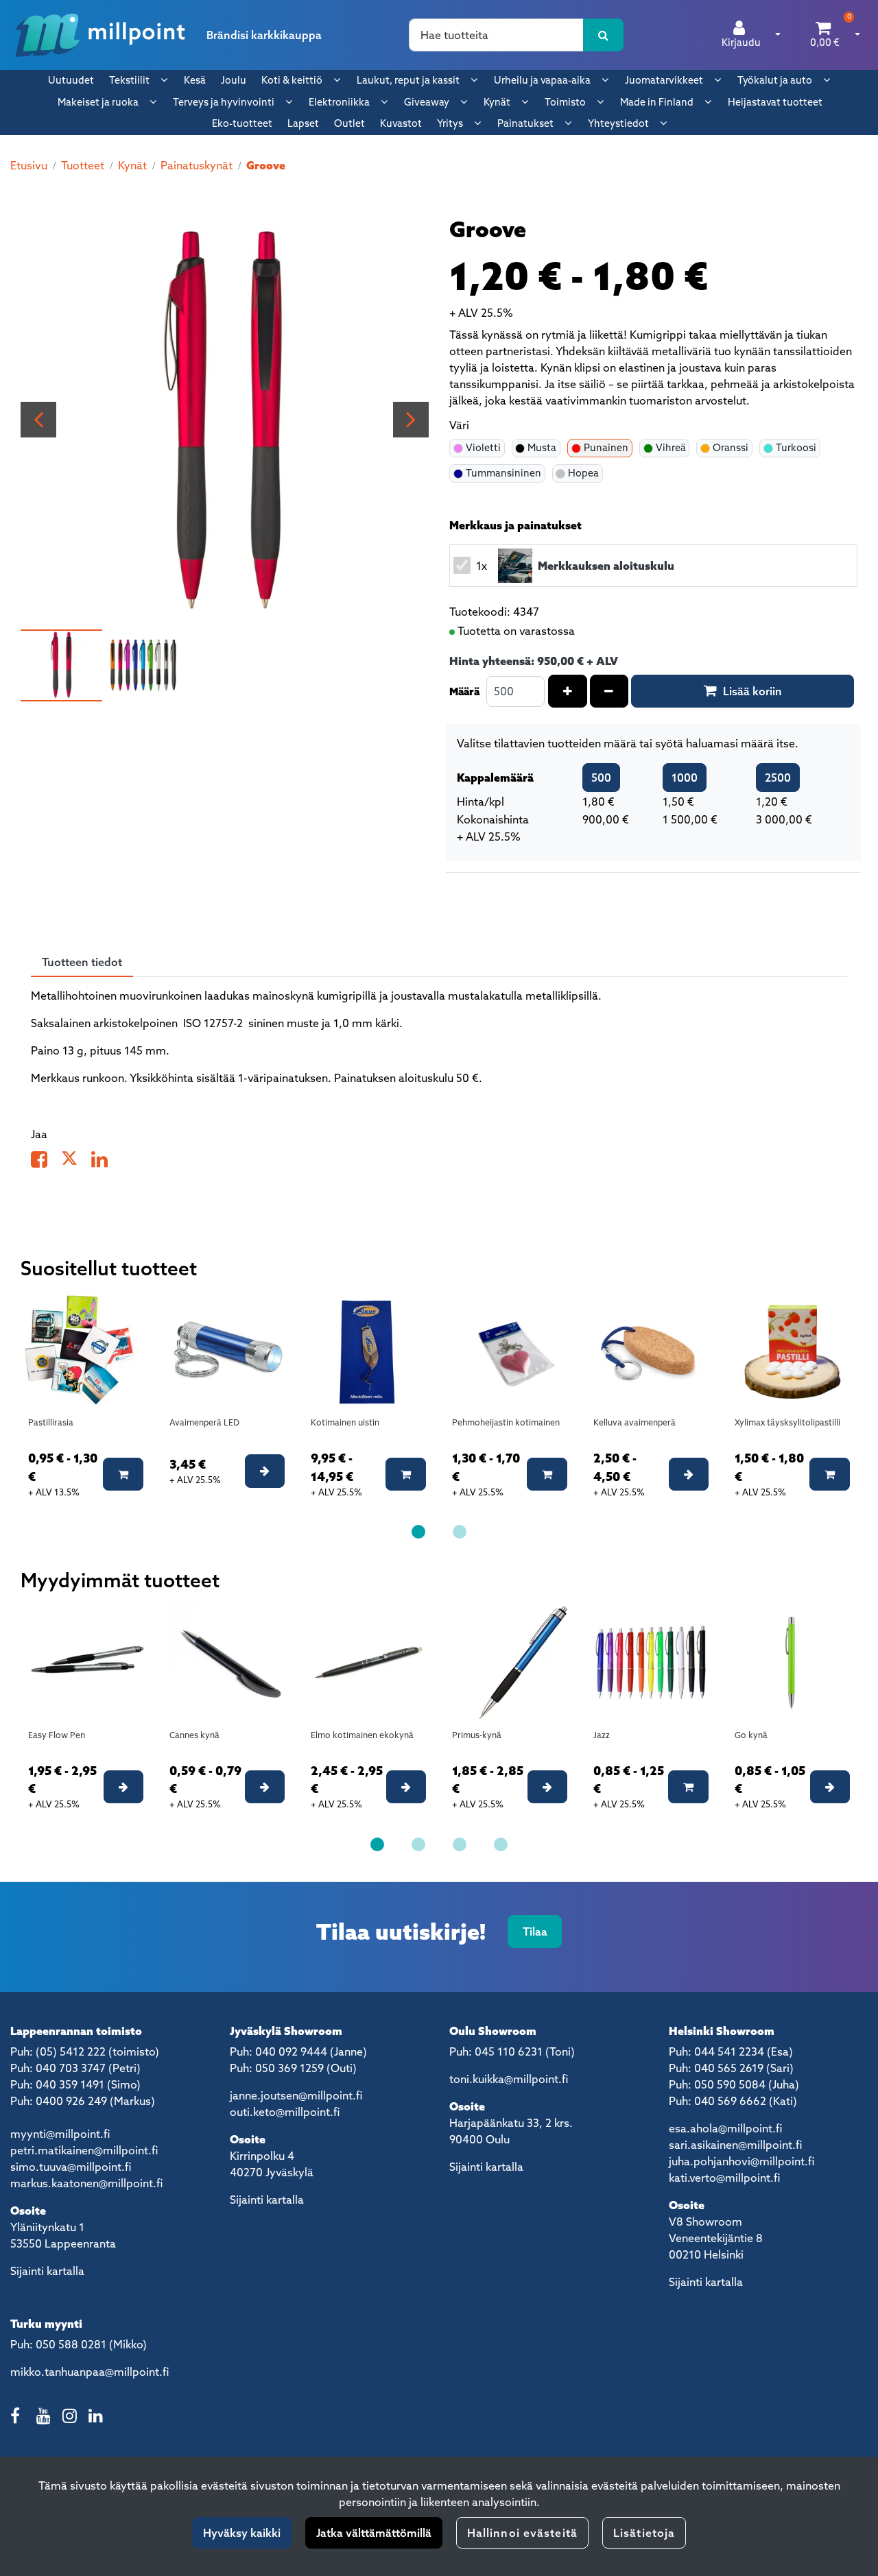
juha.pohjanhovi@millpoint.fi (741, 2161)
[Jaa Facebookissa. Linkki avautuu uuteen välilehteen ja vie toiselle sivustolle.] (46, 1162)
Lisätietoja (644, 2533)
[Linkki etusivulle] (100, 35)
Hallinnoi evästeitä (522, 2533)
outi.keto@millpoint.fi (285, 2112)
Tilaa (535, 1931)
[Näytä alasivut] (164, 80)
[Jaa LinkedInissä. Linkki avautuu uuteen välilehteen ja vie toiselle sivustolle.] (105, 1162)
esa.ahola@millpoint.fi (725, 2128)
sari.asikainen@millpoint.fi (735, 2145)
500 (601, 778)
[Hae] (603, 35)
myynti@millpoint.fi (60, 2134)
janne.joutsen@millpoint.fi (296, 2095)
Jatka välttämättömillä (374, 2533)
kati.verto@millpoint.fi (724, 2178)
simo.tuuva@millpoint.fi (71, 2167)
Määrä (464, 691)
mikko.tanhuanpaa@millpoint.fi (90, 2372)
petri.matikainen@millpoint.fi (84, 2150)
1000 (685, 778)
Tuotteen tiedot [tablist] (82, 962)
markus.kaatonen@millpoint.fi (86, 2183)
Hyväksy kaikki (242, 2533)
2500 (778, 778)
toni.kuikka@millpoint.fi (509, 2079)
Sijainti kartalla (47, 2271)
